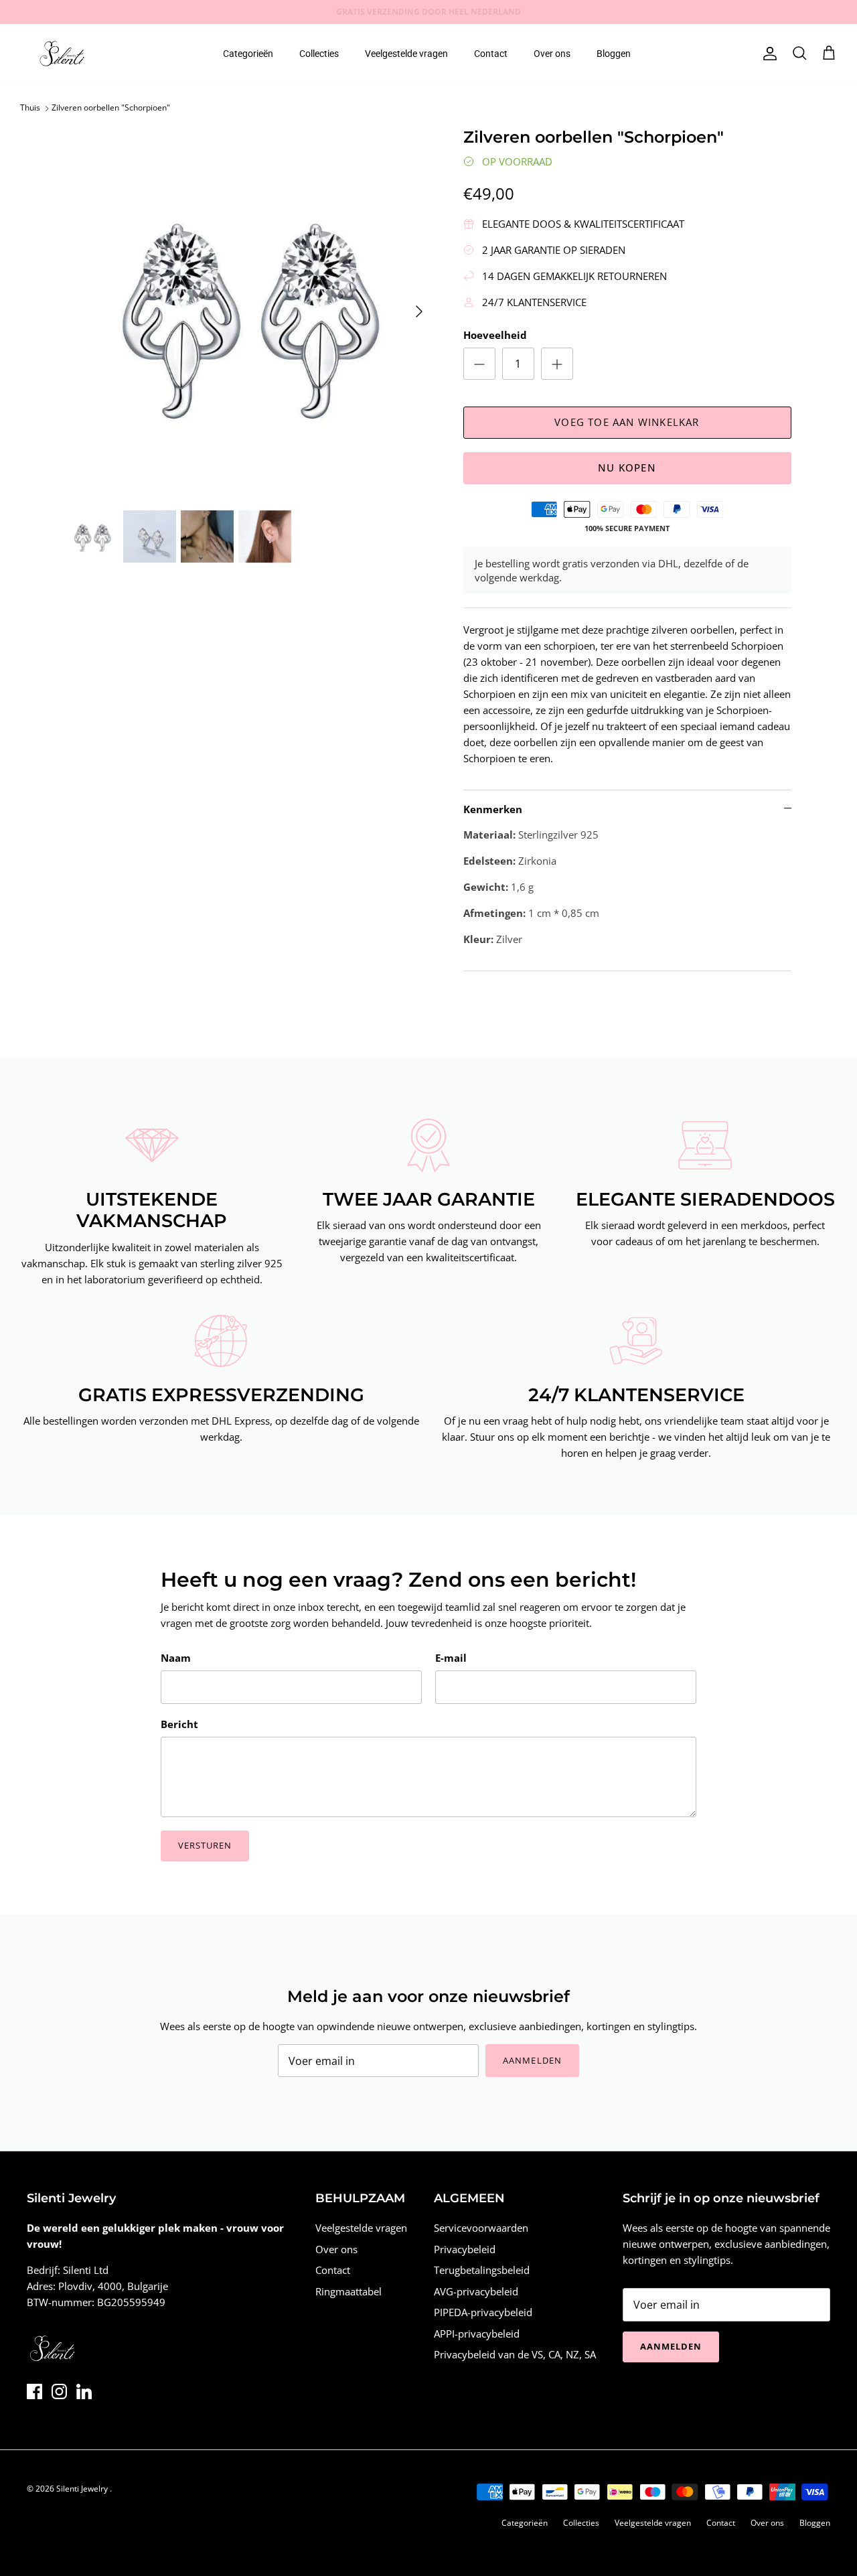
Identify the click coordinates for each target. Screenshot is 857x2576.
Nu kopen (627, 468)
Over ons (552, 54)
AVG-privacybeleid (476, 2291)
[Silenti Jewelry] (62, 54)
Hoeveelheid (495, 335)
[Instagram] (59, 2391)
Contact (491, 54)
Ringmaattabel (348, 2291)
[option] (250, 312)
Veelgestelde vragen (406, 54)
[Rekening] (767, 54)
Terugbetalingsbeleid (482, 2270)
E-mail (451, 1658)
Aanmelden (532, 2060)
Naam (176, 1658)
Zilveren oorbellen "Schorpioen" (111, 108)
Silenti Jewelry (83, 2489)
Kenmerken (493, 809)
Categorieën (248, 54)
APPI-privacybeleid (477, 2334)
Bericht (179, 1724)
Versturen (205, 1845)
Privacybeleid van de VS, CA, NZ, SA (515, 2354)
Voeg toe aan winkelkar (627, 422)
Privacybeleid (465, 2249)
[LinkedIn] (84, 2391)
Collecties (319, 54)
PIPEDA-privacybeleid (483, 2312)
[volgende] (419, 311)
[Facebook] (34, 2391)
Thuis (30, 108)
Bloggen (614, 54)
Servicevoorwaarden (481, 2228)
